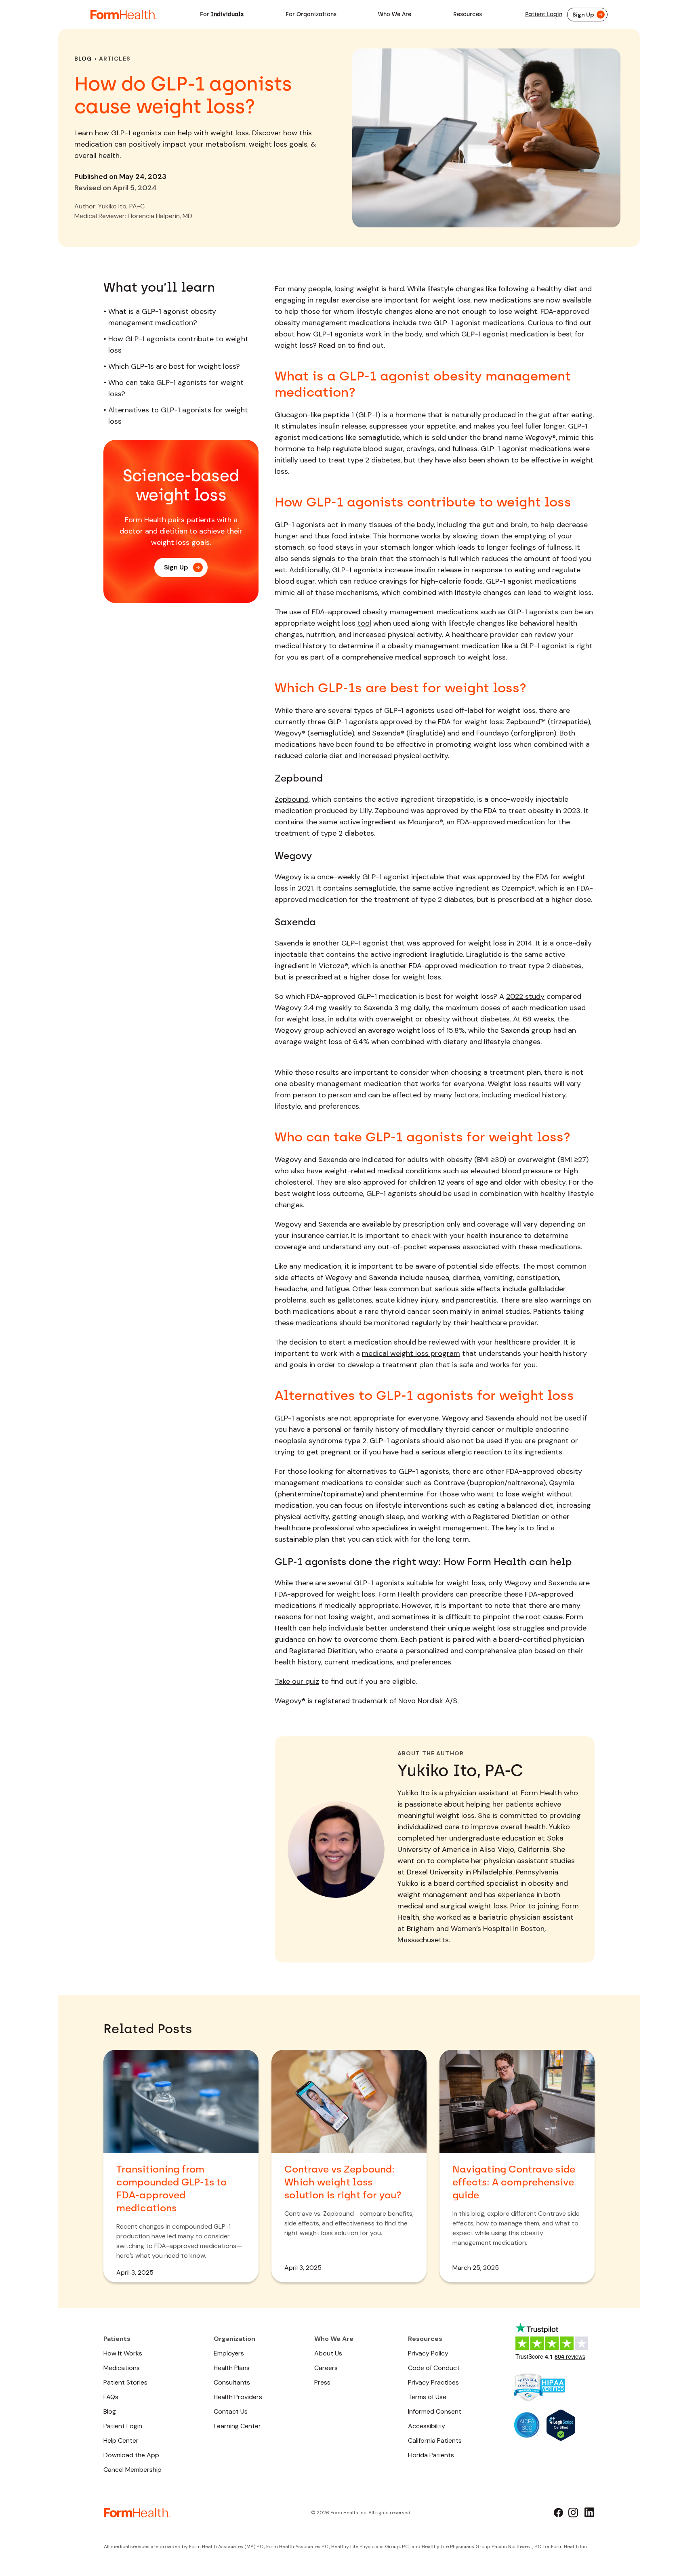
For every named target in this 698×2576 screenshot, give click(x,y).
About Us (328, 2353)
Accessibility (427, 2426)
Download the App (131, 2455)
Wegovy (288, 877)
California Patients (435, 2440)
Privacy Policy (428, 2353)
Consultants (232, 2382)
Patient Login (544, 14)
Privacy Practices (433, 2382)
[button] (222, 15)
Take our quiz (297, 1681)
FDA (542, 877)
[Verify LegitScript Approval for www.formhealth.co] (561, 2425)
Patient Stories (125, 2382)
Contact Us (231, 2411)
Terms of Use (427, 2397)
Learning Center (237, 2426)
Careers (326, 2368)
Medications (122, 2368)
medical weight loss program (411, 1353)
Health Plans (232, 2368)
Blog (83, 59)
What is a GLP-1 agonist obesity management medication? (162, 317)
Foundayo (493, 733)
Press (322, 2382)
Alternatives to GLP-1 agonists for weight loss (178, 416)
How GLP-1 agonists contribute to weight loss (178, 345)
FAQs (111, 2397)
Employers (229, 2353)
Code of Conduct (434, 2368)
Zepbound (292, 799)
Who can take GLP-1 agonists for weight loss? (176, 388)
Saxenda (289, 943)
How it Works (123, 2353)
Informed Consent (435, 2411)
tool (364, 623)
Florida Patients (431, 2455)
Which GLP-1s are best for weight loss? (174, 366)
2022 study (525, 996)
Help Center (121, 2440)
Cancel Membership (132, 2470)
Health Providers (238, 2397)
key (511, 1528)
